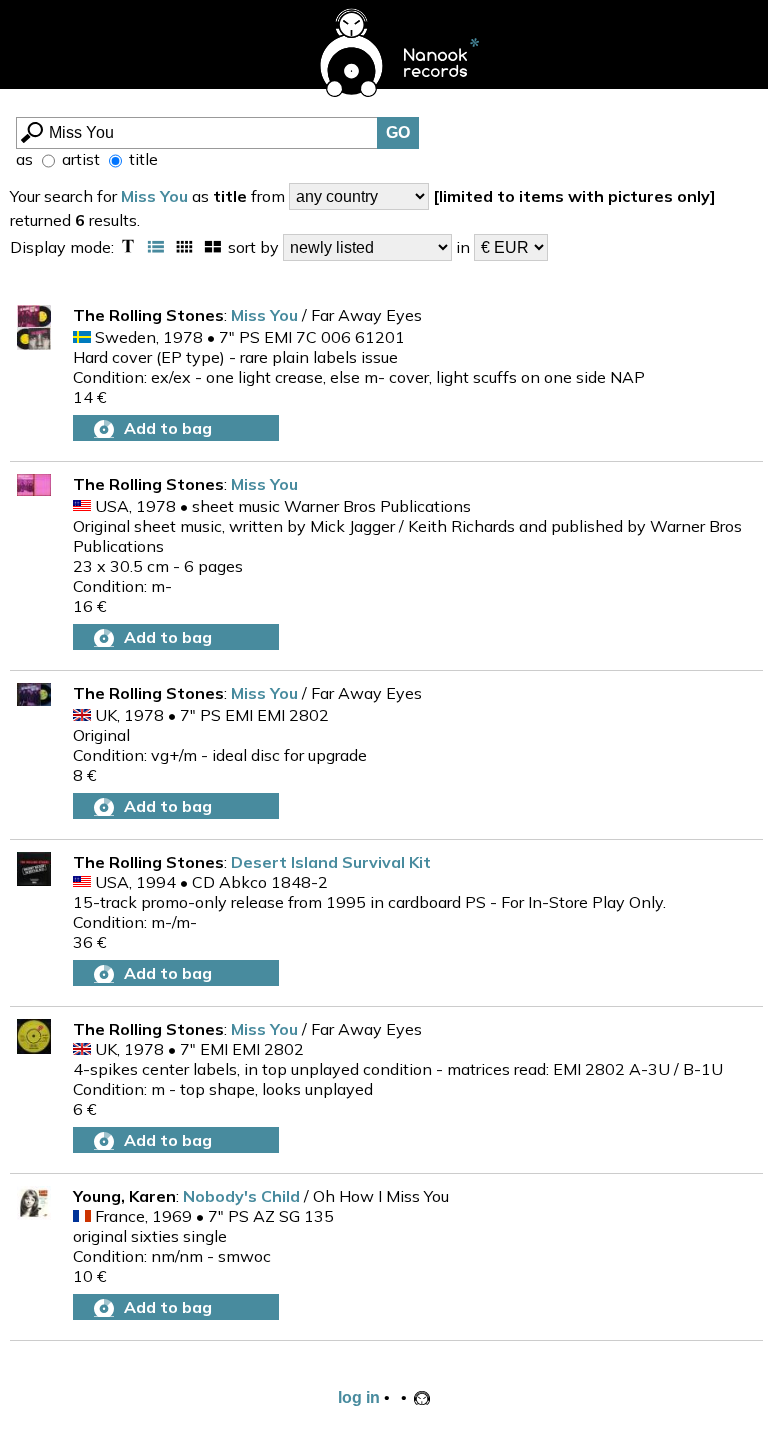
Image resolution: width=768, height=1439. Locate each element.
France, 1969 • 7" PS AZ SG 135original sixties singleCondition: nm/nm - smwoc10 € (203, 1246)
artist (79, 159)
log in (359, 1397)
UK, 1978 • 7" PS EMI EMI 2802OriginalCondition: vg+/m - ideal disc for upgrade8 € (220, 745)
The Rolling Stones (148, 315)
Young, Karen (124, 1196)
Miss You (154, 196)
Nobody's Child (243, 1196)
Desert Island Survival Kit (331, 862)
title (141, 159)
